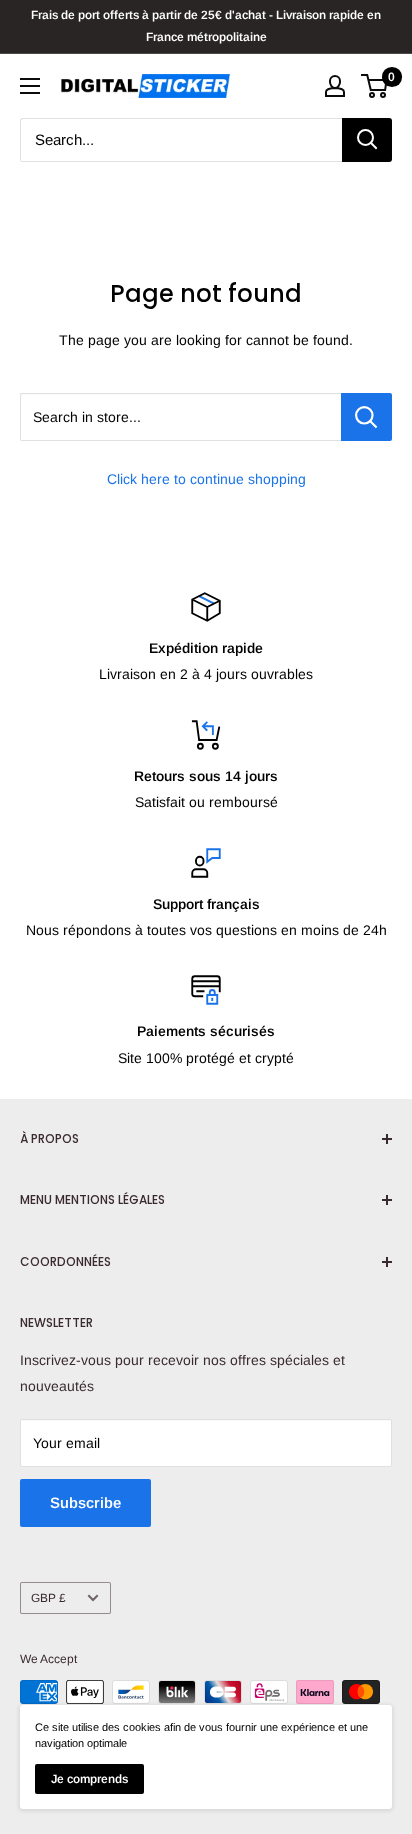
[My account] (335, 86)
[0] (375, 86)
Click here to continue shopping (206, 479)
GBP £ (48, 1598)
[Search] (367, 140)
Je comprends (89, 1779)
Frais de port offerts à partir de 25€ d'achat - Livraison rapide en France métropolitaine (206, 26)
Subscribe (85, 1502)
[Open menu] (30, 86)
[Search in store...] (366, 417)
